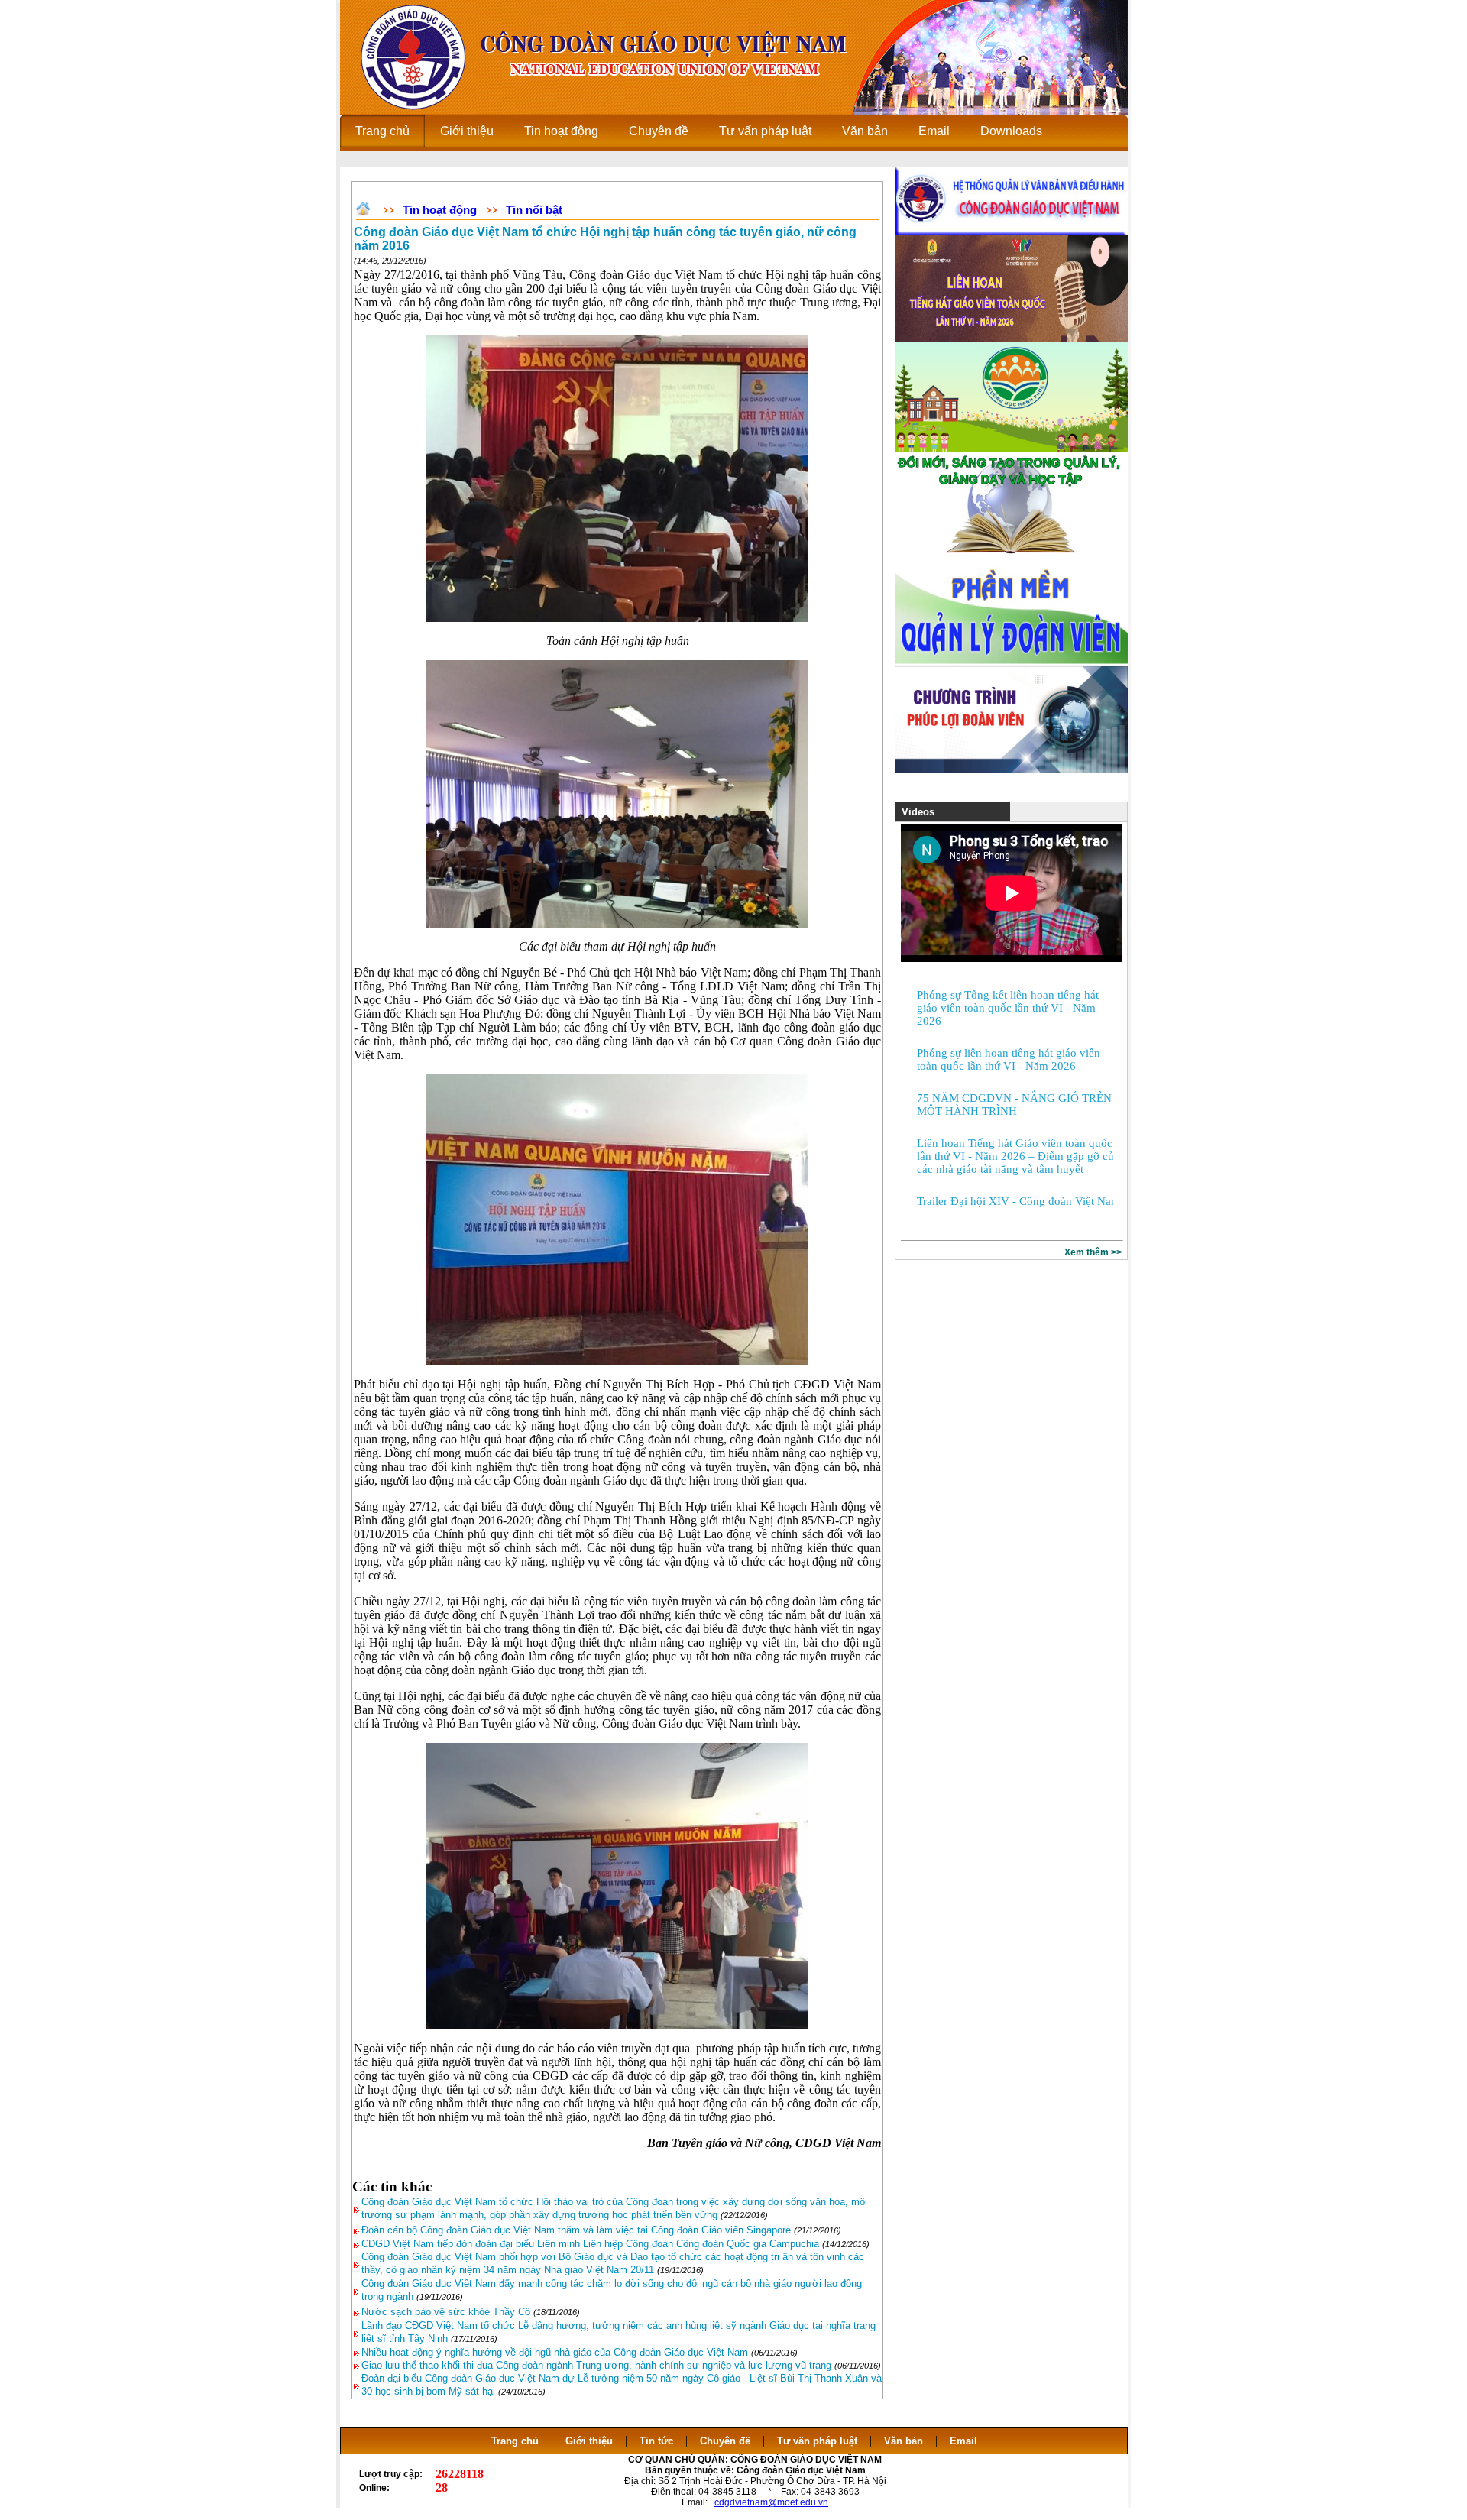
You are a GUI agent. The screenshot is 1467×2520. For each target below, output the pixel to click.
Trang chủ (515, 2441)
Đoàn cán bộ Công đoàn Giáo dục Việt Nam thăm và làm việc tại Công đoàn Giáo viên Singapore (576, 2230)
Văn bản (905, 2441)
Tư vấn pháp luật (817, 2441)
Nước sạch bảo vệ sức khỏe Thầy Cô (446, 2312)
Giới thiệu (589, 2441)
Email (963, 2441)
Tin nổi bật (534, 210)
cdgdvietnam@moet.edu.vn (771, 2502)
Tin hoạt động (440, 210)
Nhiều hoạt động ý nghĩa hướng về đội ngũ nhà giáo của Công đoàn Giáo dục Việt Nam (556, 2352)
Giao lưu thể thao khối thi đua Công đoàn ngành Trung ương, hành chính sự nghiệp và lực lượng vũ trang (598, 2365)
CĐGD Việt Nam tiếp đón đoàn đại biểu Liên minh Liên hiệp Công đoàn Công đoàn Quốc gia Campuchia (592, 2244)
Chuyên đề (725, 2441)
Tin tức (656, 2441)
